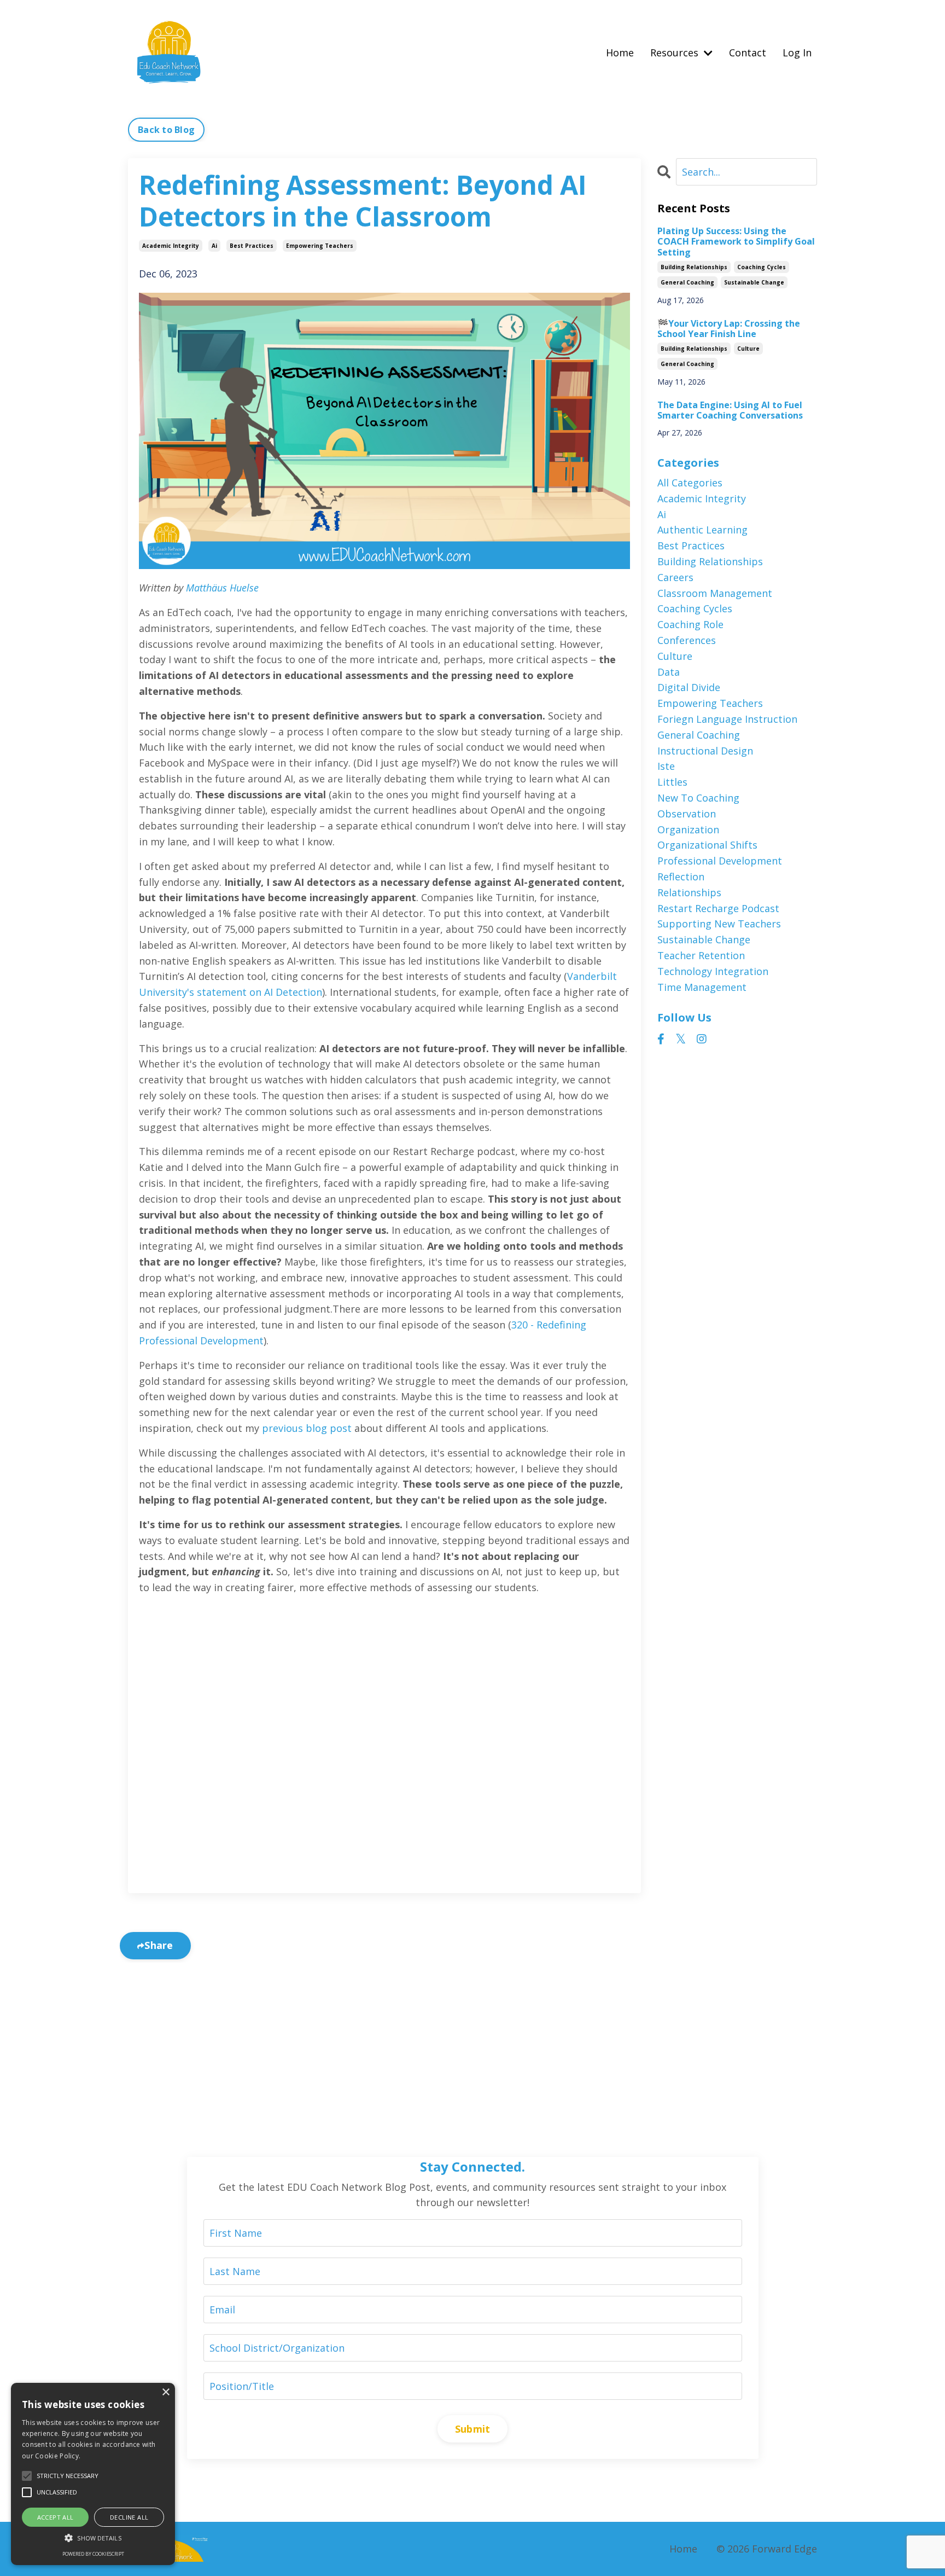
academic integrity (171, 246)
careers (675, 577)
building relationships (694, 267)
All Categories (690, 483)
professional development (720, 861)
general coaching (687, 282)
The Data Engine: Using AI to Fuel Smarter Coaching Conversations (730, 410)
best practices (252, 246)
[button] (93, 2538)
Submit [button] (473, 2429)
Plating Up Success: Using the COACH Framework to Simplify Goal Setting (736, 242)
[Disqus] (384, 1741)
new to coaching (698, 798)
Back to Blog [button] (166, 130)
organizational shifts (707, 845)
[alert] (93, 2474)
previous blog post (307, 1428)
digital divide (689, 687)
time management (702, 987)
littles (672, 782)
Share (159, 1945)
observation (687, 814)
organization (688, 829)
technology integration (713, 971)
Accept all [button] (56, 2517)
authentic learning (702, 530)
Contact (748, 53)
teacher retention (701, 955)
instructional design (705, 751)
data (669, 672)
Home (620, 53)
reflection (681, 877)
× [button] (165, 2392)
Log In (797, 53)
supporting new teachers (719, 924)
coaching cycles (762, 267)
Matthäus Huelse (222, 588)
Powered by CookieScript (93, 2554)
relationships (689, 892)
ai (214, 246)
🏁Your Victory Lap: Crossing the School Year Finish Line (729, 329)
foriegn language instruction (727, 719)
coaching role (690, 624)
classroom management (715, 593)
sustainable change (754, 282)
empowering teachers (320, 246)
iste (666, 766)
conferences (687, 640)
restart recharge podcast (718, 908)
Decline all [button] (129, 2517)
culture (748, 349)
